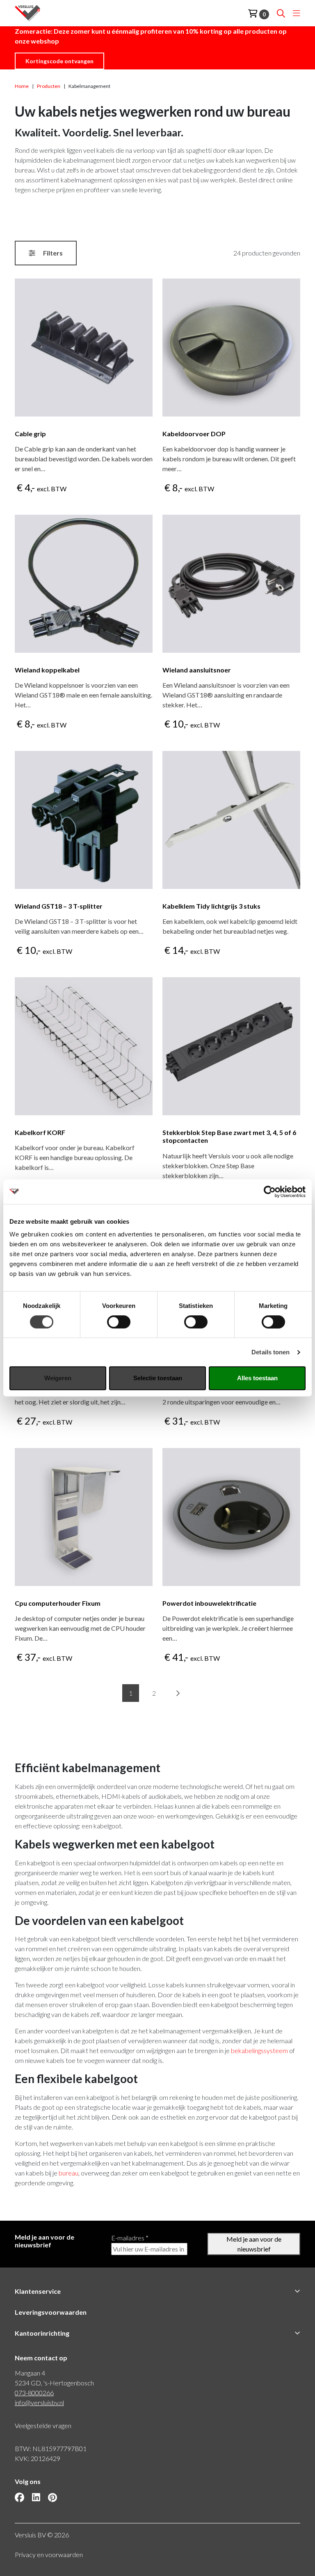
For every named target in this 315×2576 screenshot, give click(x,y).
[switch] (119, 1322)
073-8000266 (34, 2393)
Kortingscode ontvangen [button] (59, 61)
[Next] (178, 1693)
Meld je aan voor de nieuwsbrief (254, 2244)
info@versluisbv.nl (39, 2402)
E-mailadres (130, 2238)
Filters (52, 253)
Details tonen (270, 1352)
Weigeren (58, 1378)
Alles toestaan (257, 1378)
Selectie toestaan (158, 1378)
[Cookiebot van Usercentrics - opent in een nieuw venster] (270, 1192)
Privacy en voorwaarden (49, 2554)
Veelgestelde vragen (43, 2425)
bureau (68, 2173)
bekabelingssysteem (259, 2050)
